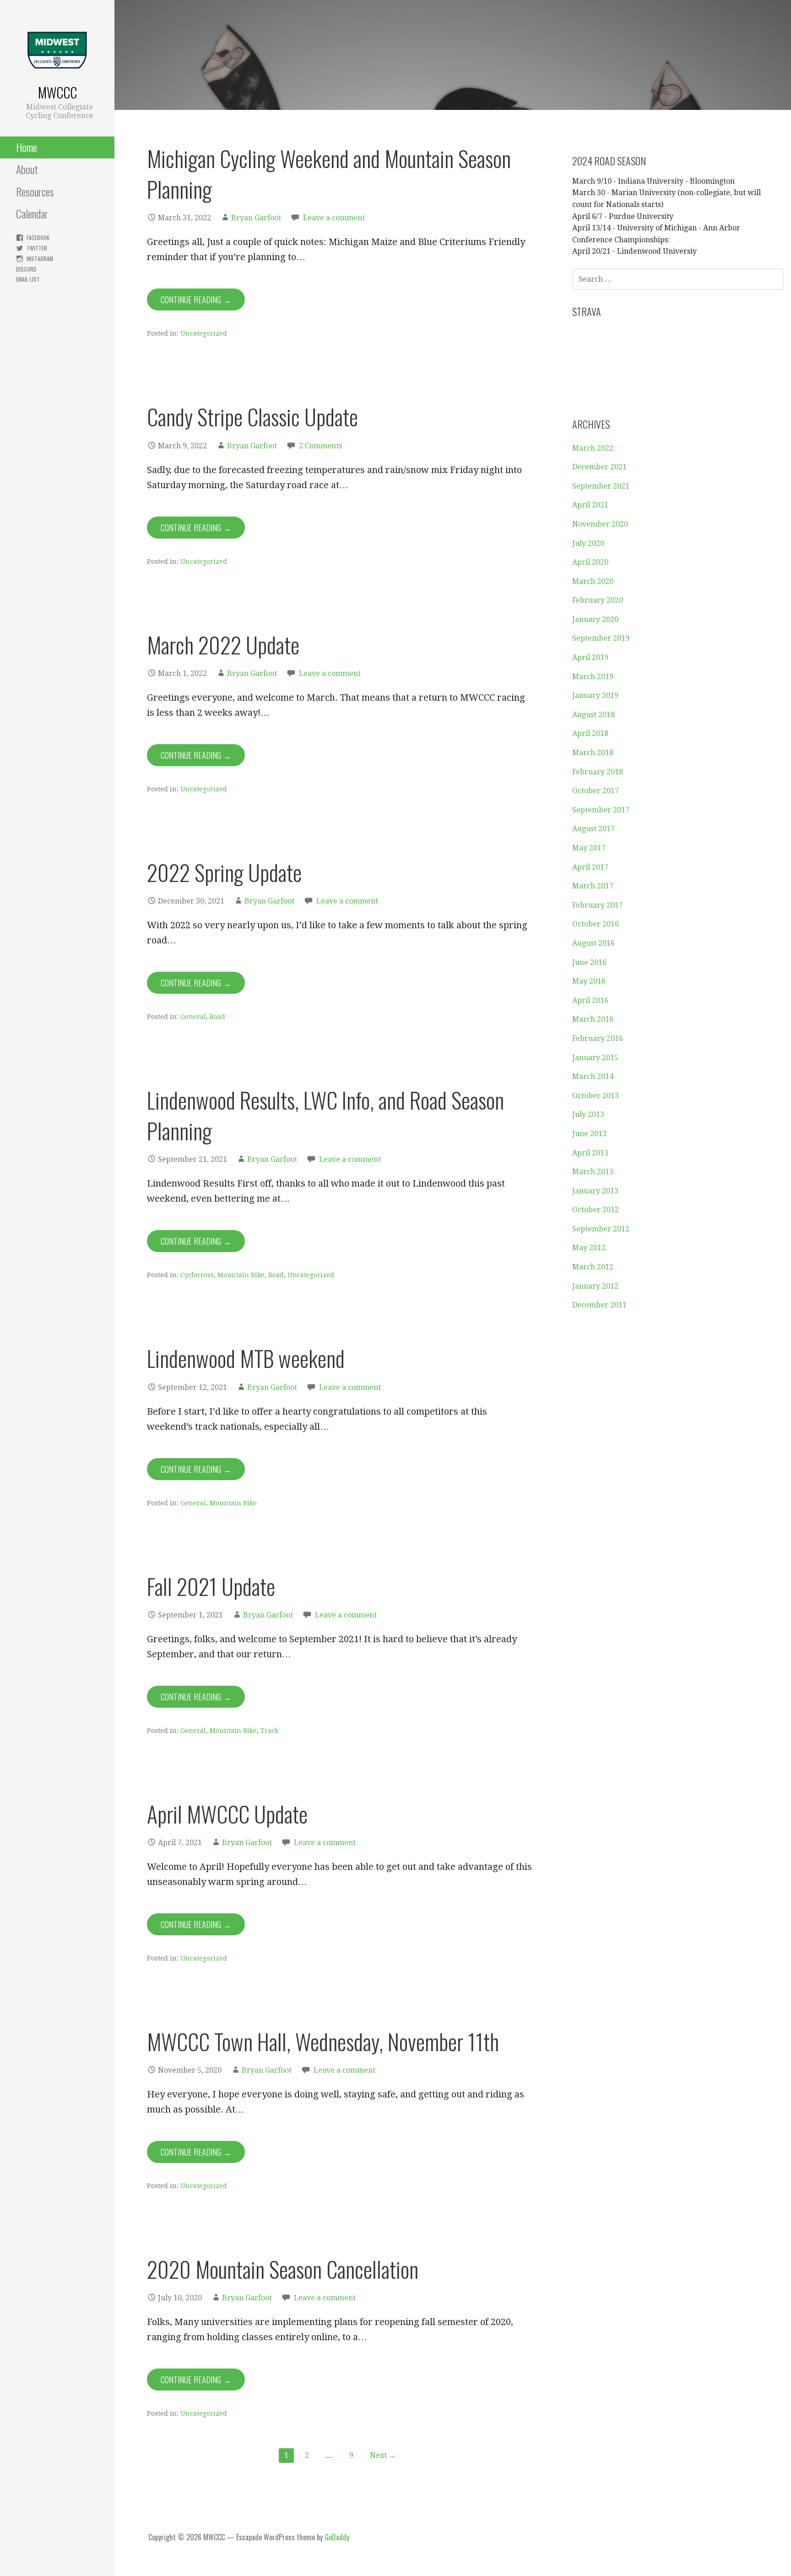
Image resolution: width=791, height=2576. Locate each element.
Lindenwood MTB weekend (246, 1358)
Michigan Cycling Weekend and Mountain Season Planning (329, 174)
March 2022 (593, 448)
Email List (28, 279)
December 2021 (599, 467)
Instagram (40, 259)
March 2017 (593, 886)
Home (27, 147)
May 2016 (589, 981)
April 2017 (590, 867)
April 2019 (590, 657)
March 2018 (593, 753)
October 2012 (596, 1210)
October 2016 (596, 924)
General (193, 1017)
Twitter (37, 248)
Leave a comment (334, 218)
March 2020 (593, 581)
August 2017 (593, 829)
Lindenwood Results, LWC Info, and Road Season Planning (325, 1115)
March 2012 (593, 1267)
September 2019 (601, 638)
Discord (26, 269)
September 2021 (601, 486)
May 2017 (589, 848)
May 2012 (589, 1248)
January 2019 (595, 695)
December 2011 (599, 1305)
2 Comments (320, 446)
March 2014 (593, 1076)
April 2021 (590, 505)
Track (269, 1731)
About (27, 169)
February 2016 (598, 1038)
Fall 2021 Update (211, 1586)
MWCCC (57, 92)
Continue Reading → (196, 300)
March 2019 (593, 677)
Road (217, 1017)
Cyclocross (197, 1275)
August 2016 (593, 943)
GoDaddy (337, 2537)
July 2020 (588, 543)
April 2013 (590, 1153)
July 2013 (588, 1114)
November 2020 (600, 524)
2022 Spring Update (224, 872)
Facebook (38, 237)
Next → (383, 2455)
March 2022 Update (223, 645)
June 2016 (589, 962)
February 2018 (598, 772)
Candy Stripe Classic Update (252, 417)
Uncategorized (204, 333)
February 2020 (598, 600)
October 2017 (596, 791)
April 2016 (590, 1000)
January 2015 (595, 1058)
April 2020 (590, 562)
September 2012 (601, 1229)
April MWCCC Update (227, 1814)
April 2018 (590, 733)
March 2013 (593, 1172)
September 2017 (601, 810)
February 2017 (598, 905)
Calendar (32, 213)
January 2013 (595, 1191)
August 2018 (593, 715)
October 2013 (596, 1096)
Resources (35, 191)
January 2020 (595, 619)
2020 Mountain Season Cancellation (283, 2269)
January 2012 (595, 1286)
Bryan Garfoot (256, 218)
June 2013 (589, 1134)
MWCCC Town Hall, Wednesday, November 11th (323, 2041)
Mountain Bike (241, 1275)
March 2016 (593, 1019)
